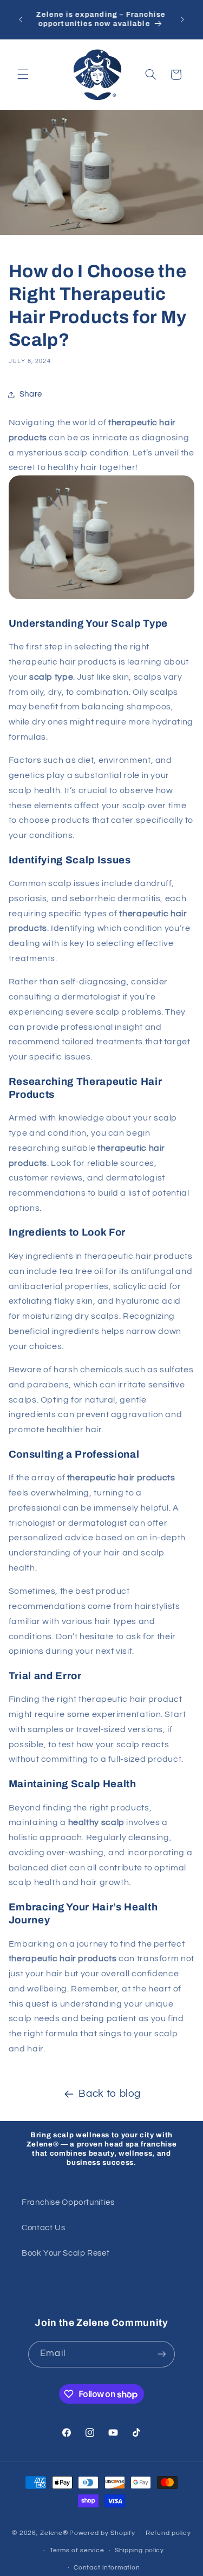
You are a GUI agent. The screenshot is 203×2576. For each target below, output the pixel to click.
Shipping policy (139, 2550)
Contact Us (43, 2228)
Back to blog (110, 2094)
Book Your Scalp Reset (66, 2253)
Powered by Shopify (102, 2533)
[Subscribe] (161, 2354)
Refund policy (168, 2533)
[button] (23, 75)
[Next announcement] (182, 19)
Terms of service (77, 2550)
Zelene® (54, 2533)
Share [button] (31, 394)
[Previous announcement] (21, 19)
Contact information (107, 2568)
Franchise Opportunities (68, 2202)
